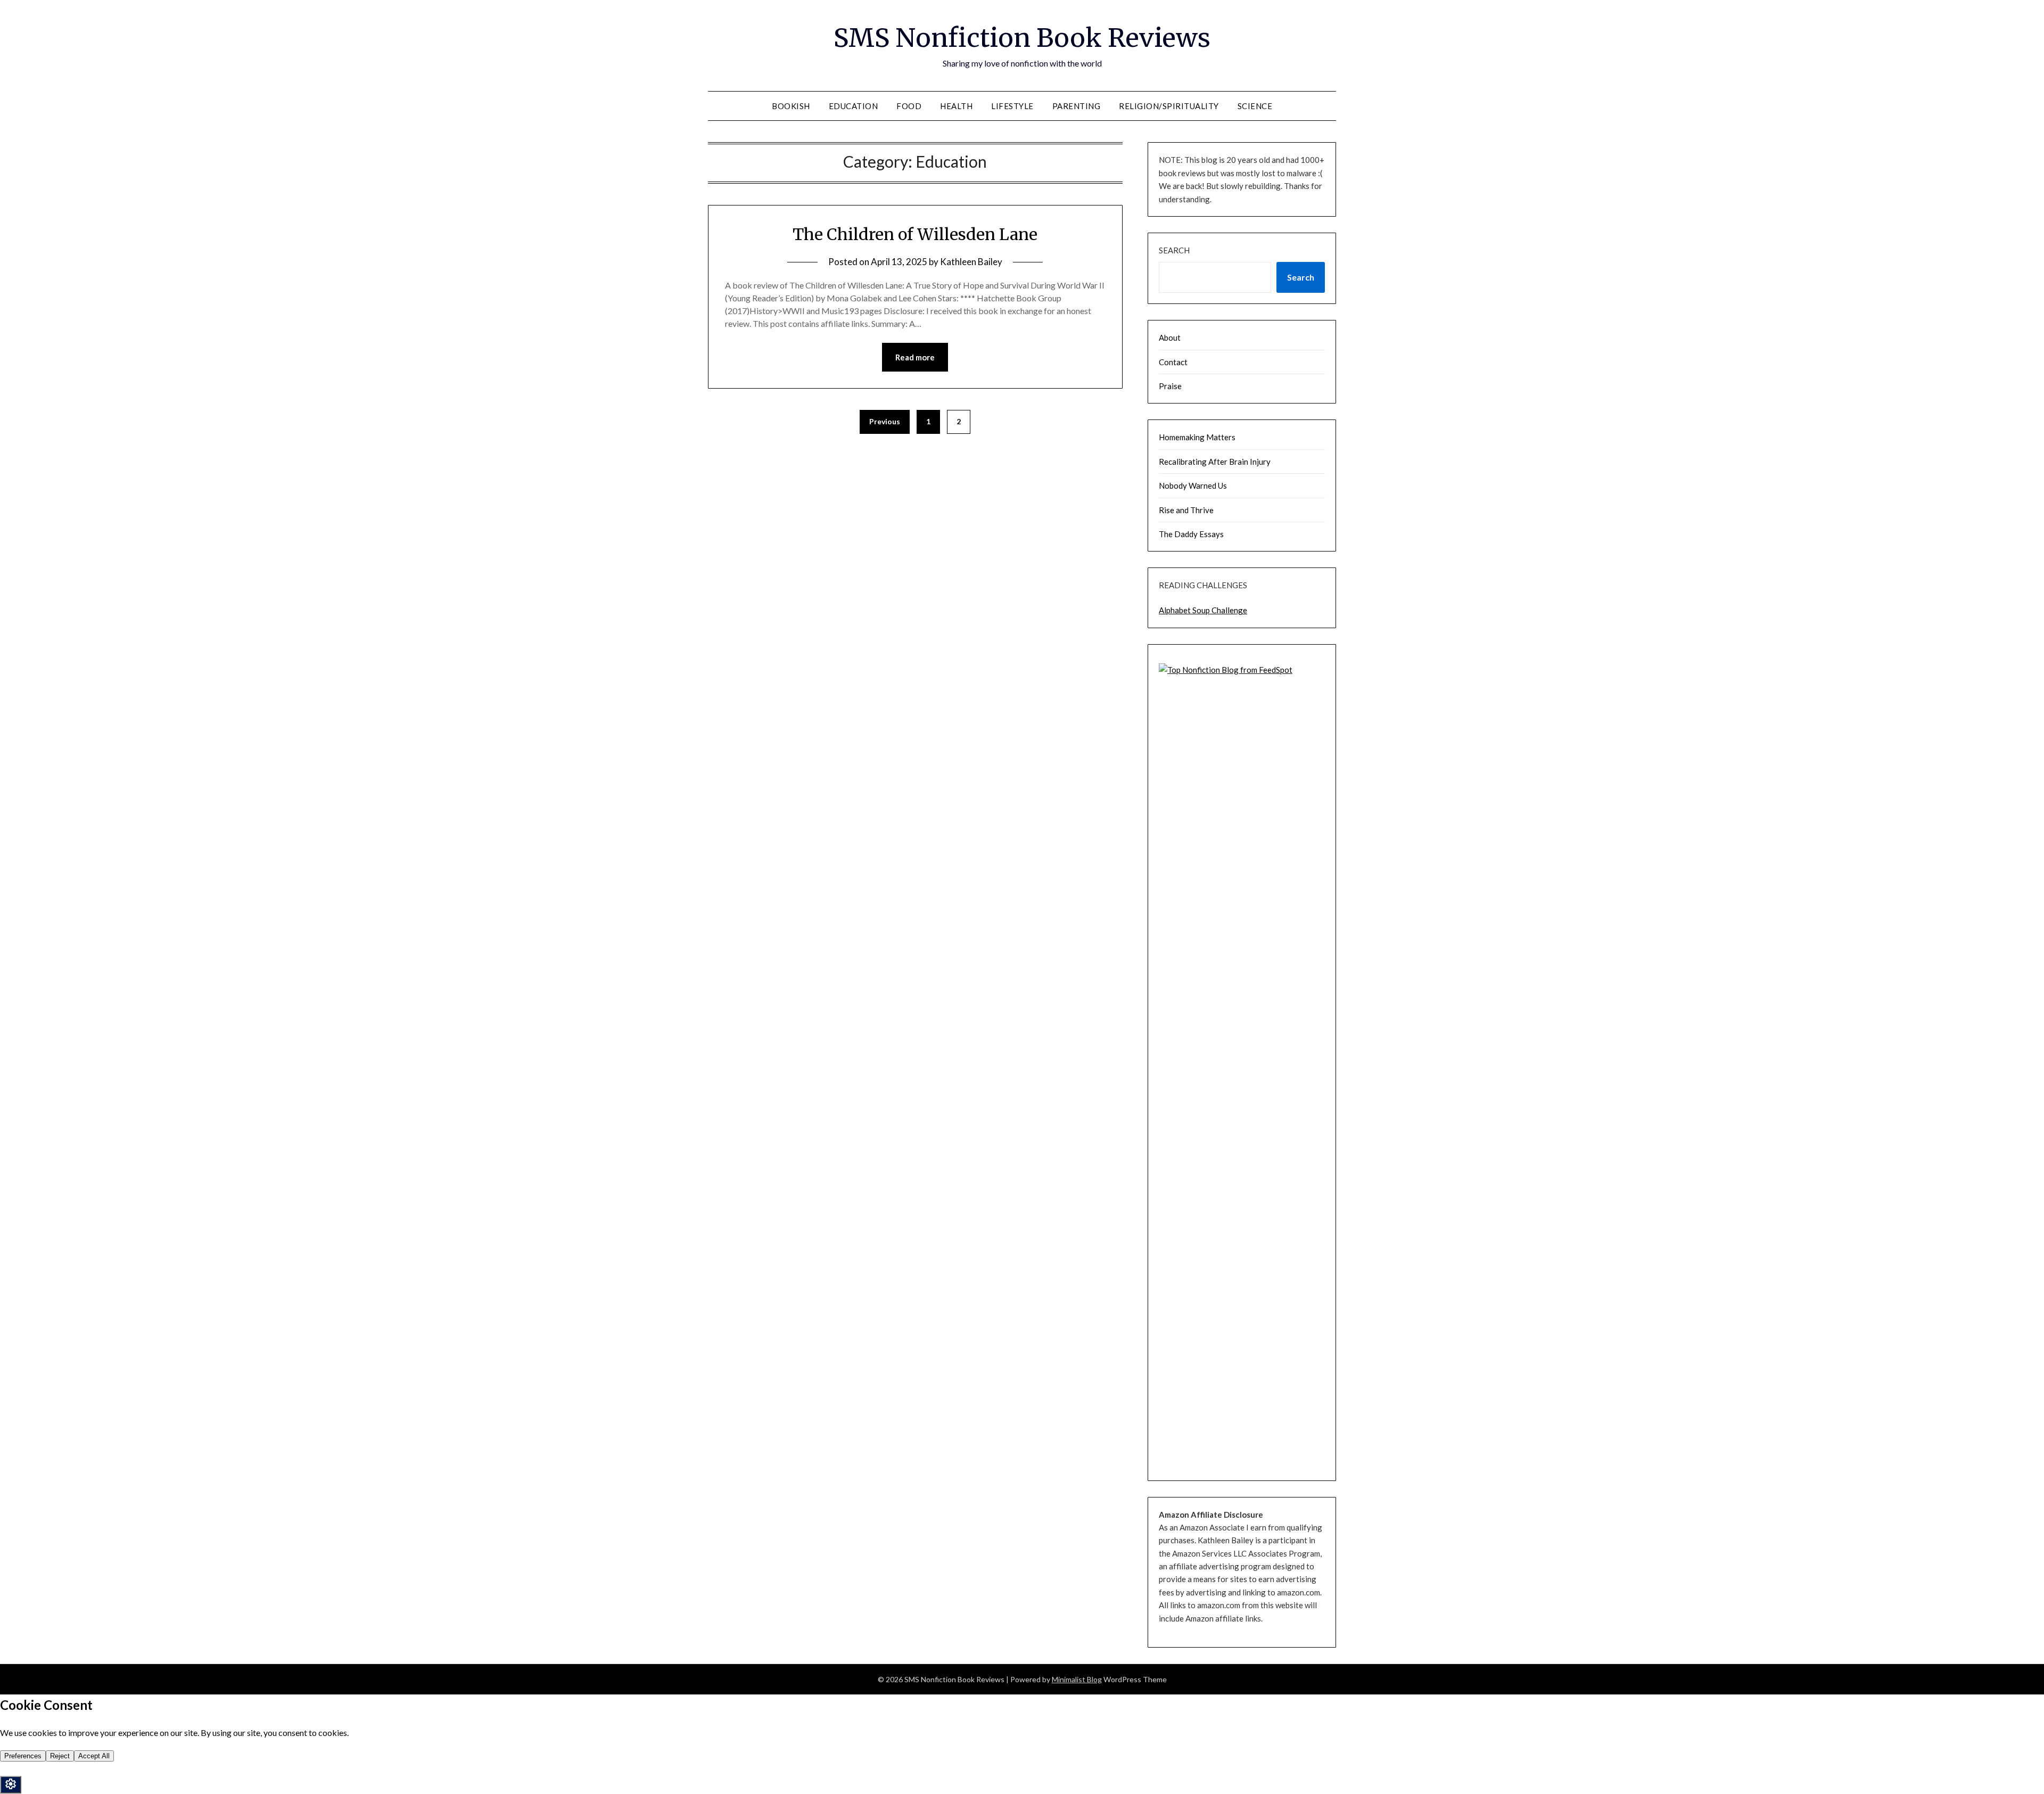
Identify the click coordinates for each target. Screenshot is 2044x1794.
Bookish (791, 106)
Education (854, 106)
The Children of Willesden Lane (915, 234)
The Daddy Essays (1191, 534)
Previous (885, 421)
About (1170, 338)
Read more (915, 357)
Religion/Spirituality (1169, 106)
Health (956, 106)
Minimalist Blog (1077, 1679)
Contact (1173, 362)
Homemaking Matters (1197, 437)
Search (1174, 250)
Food (909, 106)
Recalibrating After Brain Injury (1215, 462)
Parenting (1077, 106)
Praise (1170, 386)
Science (1255, 106)
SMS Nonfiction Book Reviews (1022, 38)
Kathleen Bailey (971, 262)
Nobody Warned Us (1193, 485)
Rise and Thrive (1186, 510)
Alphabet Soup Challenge (1203, 610)
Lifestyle (1012, 106)
